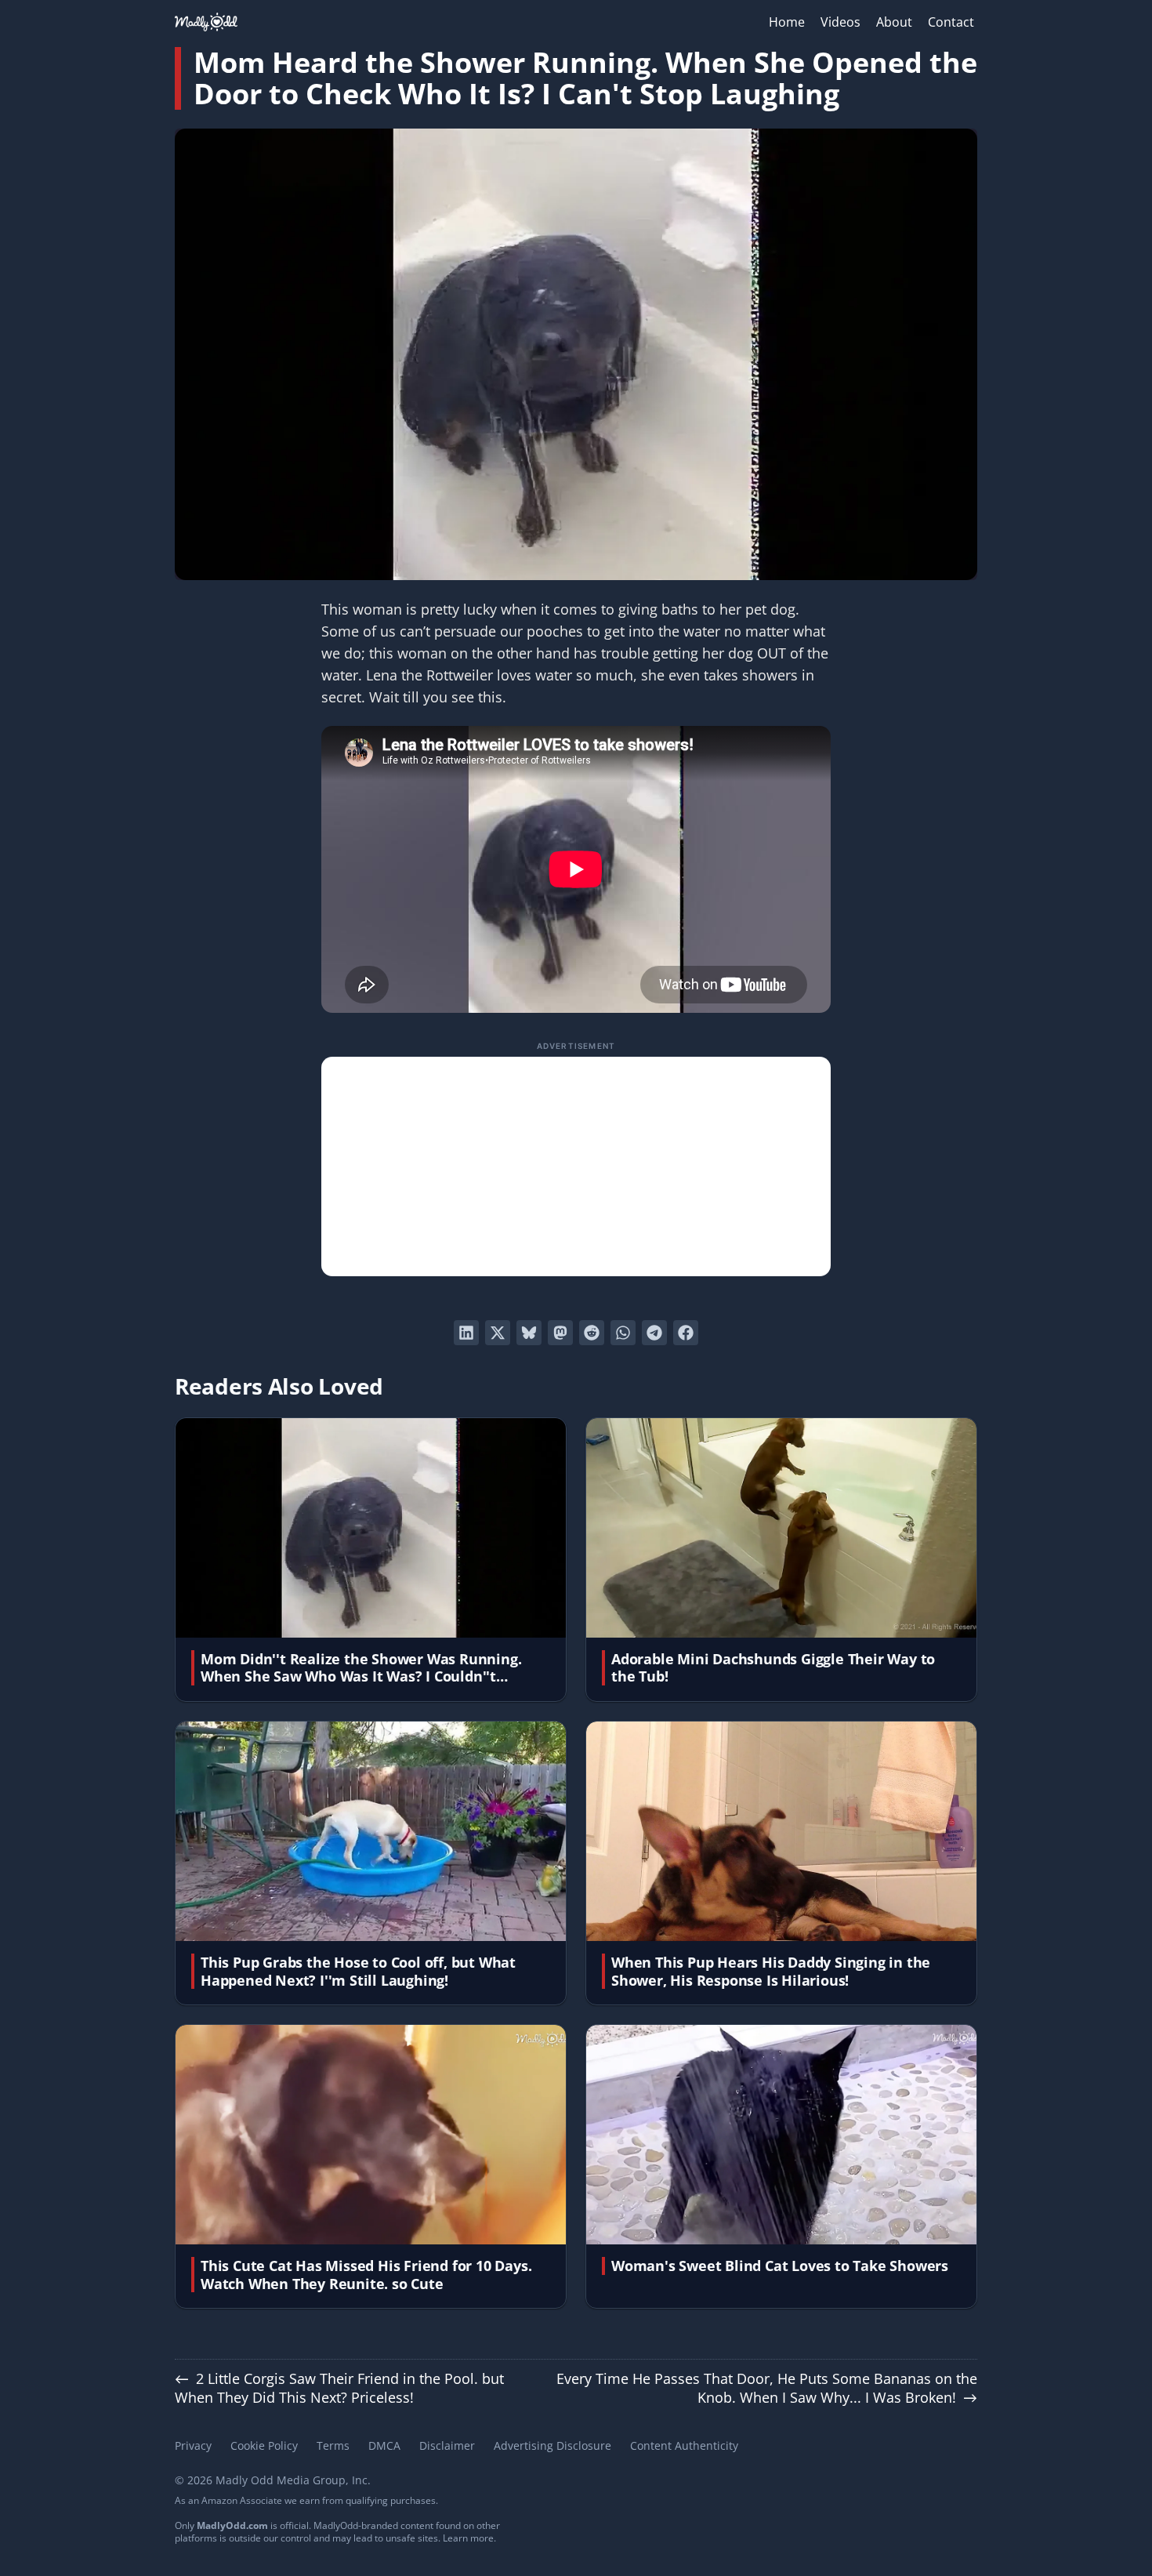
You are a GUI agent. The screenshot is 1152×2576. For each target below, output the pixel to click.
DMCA (384, 2445)
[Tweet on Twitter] (498, 1333)
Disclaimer (447, 2445)
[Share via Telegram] (654, 1333)
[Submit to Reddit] (592, 1333)
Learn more (468, 2538)
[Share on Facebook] (686, 1333)
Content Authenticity (684, 2445)
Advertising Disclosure (552, 2445)
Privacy (193, 2445)
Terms (333, 2445)
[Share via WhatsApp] (623, 1333)
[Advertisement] (576, 1166)
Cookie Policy (264, 2445)
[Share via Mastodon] (560, 1333)
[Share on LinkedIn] (466, 1333)
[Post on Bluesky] (529, 1333)
